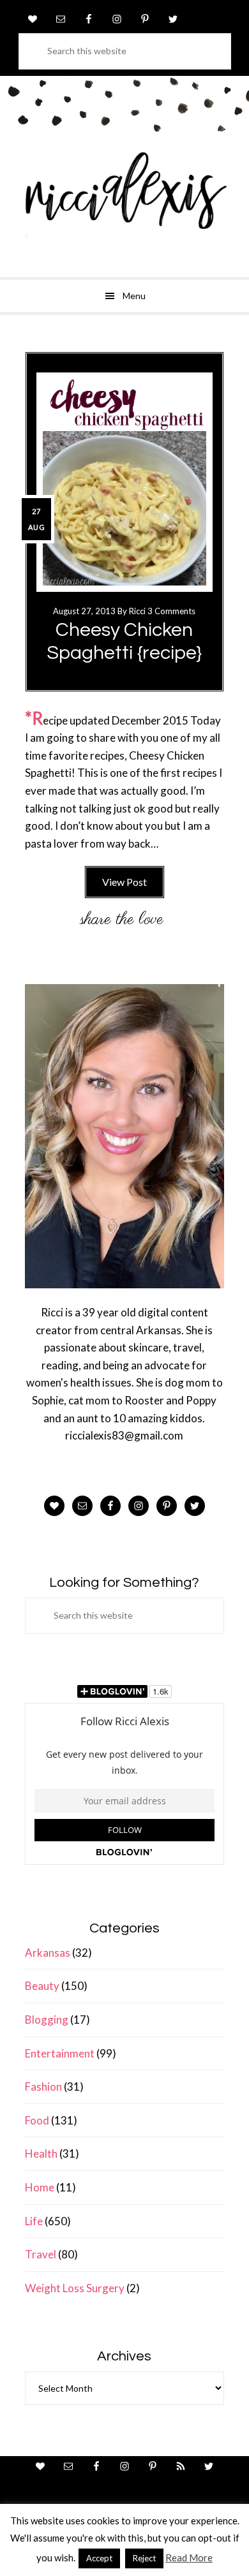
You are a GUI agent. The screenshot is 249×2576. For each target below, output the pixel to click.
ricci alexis (124, 201)
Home (40, 2187)
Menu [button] (134, 296)
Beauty (42, 1986)
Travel (41, 2254)
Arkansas (48, 1953)
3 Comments (171, 611)
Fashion (43, 2087)
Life (34, 2221)
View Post (124, 882)
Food (37, 2120)
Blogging (47, 2020)
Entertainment (60, 2053)
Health (41, 2153)
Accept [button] (99, 2558)
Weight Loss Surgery (75, 2288)
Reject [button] (144, 2558)
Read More (189, 2558)
